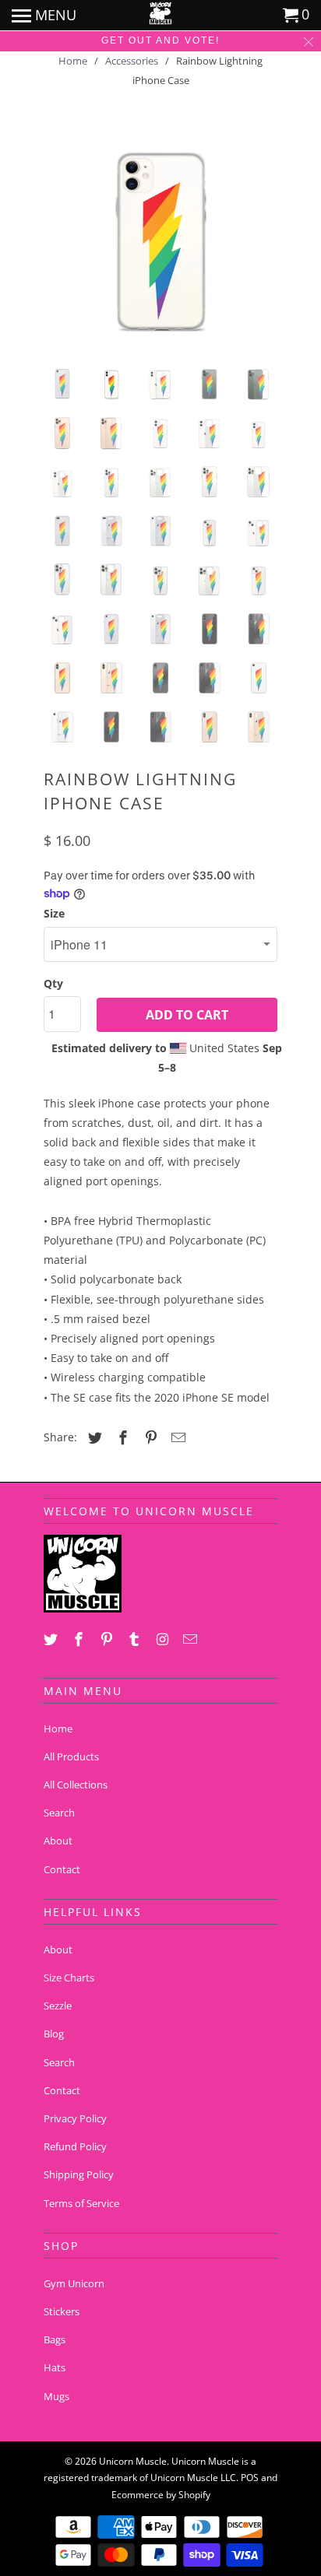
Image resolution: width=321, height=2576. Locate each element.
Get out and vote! (160, 40)
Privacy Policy (75, 2118)
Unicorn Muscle (133, 2461)
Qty (53, 983)
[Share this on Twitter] (93, 1437)
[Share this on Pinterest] (149, 1437)
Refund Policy (75, 2146)
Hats (55, 2367)
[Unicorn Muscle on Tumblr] (136, 1639)
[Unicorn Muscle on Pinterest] (108, 1639)
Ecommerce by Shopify (161, 2495)
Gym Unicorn (74, 2283)
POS (250, 2478)
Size (54, 913)
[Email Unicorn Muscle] (192, 1639)
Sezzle (58, 2006)
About (58, 1841)
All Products (71, 1757)
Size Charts (69, 1978)
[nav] (44, 16)
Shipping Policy (79, 2174)
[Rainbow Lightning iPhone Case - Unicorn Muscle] (160, 237)
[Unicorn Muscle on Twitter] (52, 1639)
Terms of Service (81, 2203)
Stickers (62, 2311)
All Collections (76, 1785)
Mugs (56, 2396)
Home (58, 1728)
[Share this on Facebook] (121, 1437)
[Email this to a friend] (176, 1437)
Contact (62, 1869)
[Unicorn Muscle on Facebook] (80, 1639)
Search (59, 1813)
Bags (55, 2339)
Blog (54, 2034)
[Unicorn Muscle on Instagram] (164, 1639)
